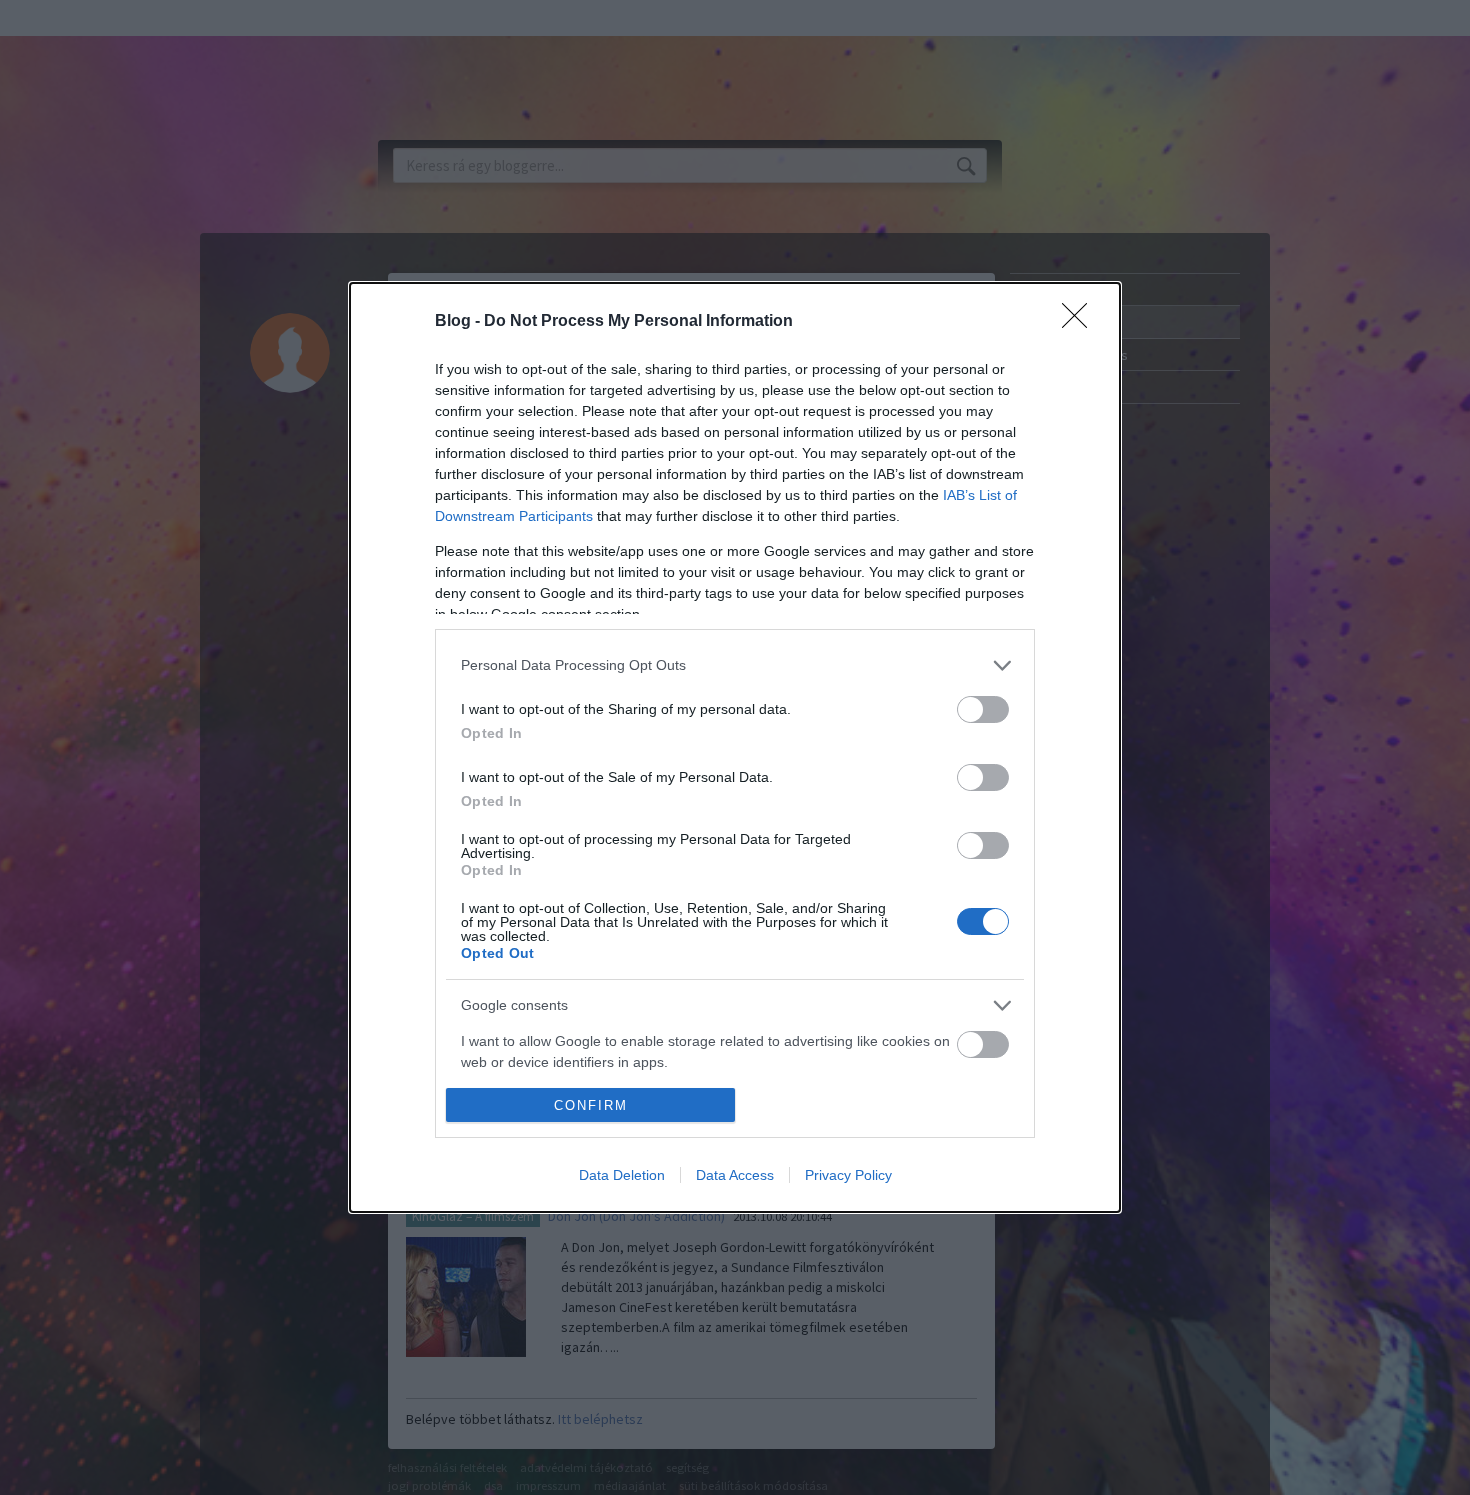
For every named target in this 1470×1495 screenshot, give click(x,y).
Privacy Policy (848, 1175)
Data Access (735, 1175)
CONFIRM (591, 1105)
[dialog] (735, 748)
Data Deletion (622, 1175)
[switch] (983, 709)
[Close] (1081, 322)
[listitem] (735, 665)
